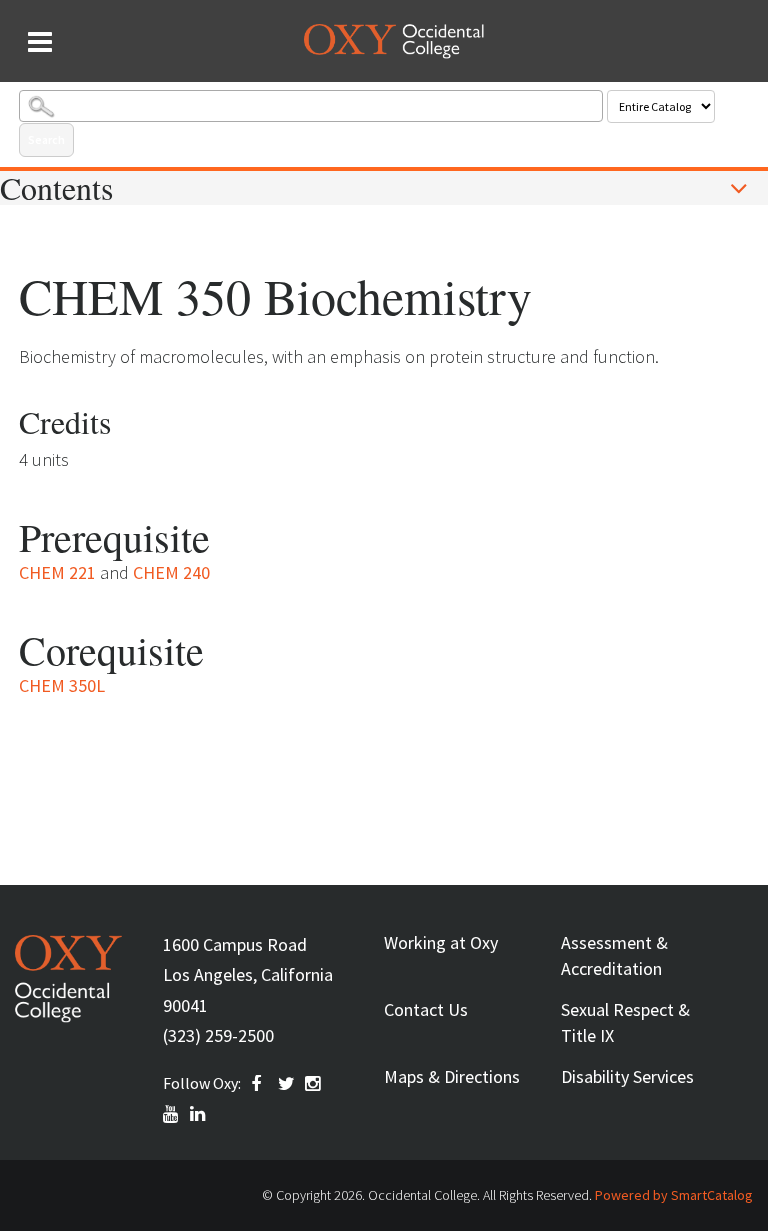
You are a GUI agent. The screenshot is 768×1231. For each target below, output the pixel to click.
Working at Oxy (441, 942)
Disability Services (627, 1076)
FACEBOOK (260, 1084)
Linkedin (199, 1114)
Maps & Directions (452, 1076)
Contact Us (426, 1009)
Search (46, 139)
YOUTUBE (172, 1114)
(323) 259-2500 (218, 1035)
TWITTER (287, 1084)
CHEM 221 (57, 572)
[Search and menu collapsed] (40, 42)
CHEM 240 (171, 572)
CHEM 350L (62, 685)
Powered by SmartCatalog (674, 1195)
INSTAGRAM (314, 1084)
